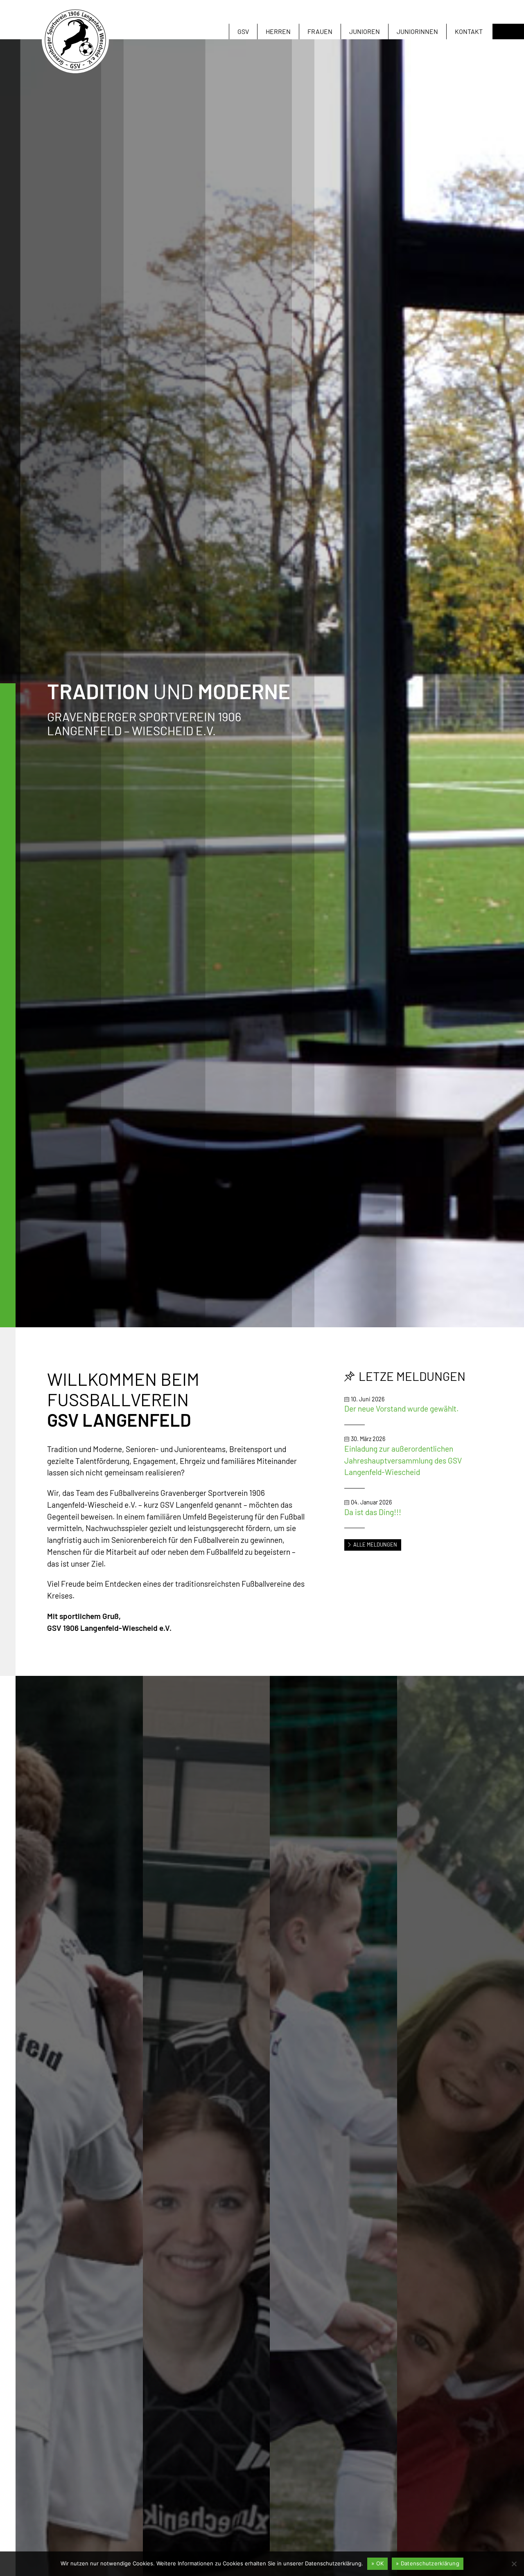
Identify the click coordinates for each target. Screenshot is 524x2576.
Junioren (365, 31)
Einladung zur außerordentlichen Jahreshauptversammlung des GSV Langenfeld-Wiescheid (403, 1460)
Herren (278, 31)
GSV (243, 31)
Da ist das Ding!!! (373, 1512)
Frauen (320, 31)
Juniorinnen (417, 31)
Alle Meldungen (375, 1545)
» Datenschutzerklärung (428, 2563)
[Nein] (514, 2564)
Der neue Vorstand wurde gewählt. (401, 1408)
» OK (377, 2563)
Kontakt (469, 31)
